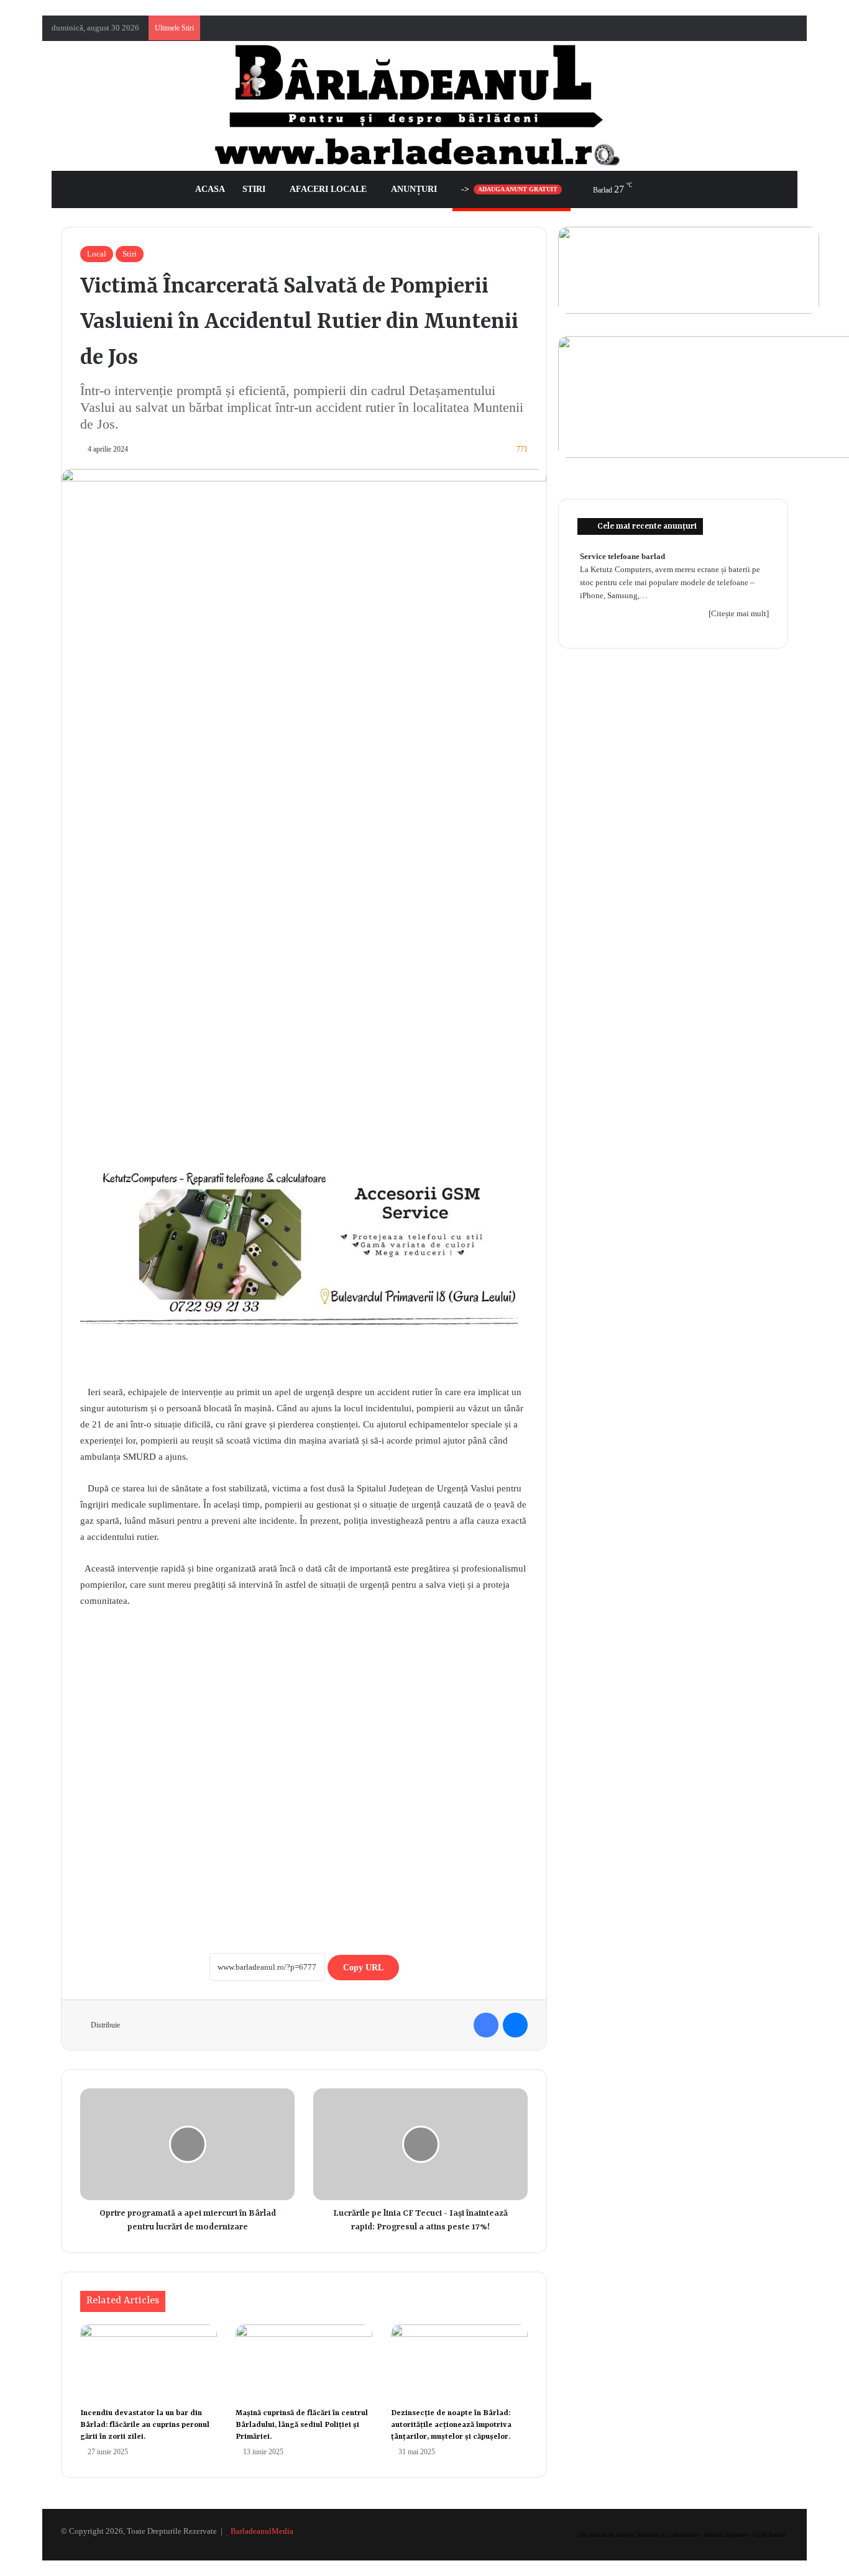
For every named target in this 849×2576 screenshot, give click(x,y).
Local (97, 254)
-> (509, 189)
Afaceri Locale (328, 189)
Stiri (254, 189)
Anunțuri (414, 189)
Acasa (210, 189)
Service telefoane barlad (622, 556)
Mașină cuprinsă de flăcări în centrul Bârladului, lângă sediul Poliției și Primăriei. (302, 2425)
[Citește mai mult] (739, 613)
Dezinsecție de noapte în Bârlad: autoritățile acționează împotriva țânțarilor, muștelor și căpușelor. (451, 2425)
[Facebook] (486, 2025)
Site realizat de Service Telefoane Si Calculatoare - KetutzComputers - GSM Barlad (681, 2535)
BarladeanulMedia (262, 2531)
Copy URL (363, 1968)
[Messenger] (515, 2025)
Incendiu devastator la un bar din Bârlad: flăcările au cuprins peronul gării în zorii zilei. (145, 2425)
